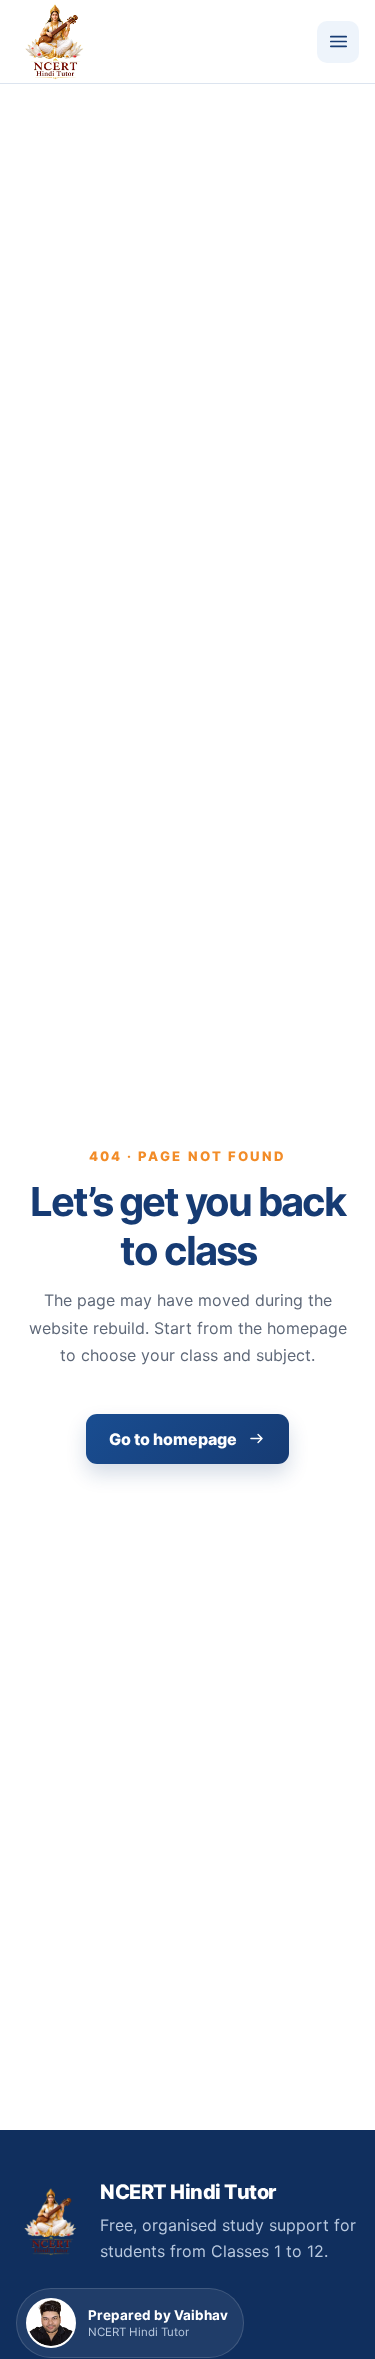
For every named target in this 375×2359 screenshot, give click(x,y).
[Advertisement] (187, 281)
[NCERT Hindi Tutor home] (54, 42)
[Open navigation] (338, 42)
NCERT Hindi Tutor (188, 2192)
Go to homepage (173, 1439)
